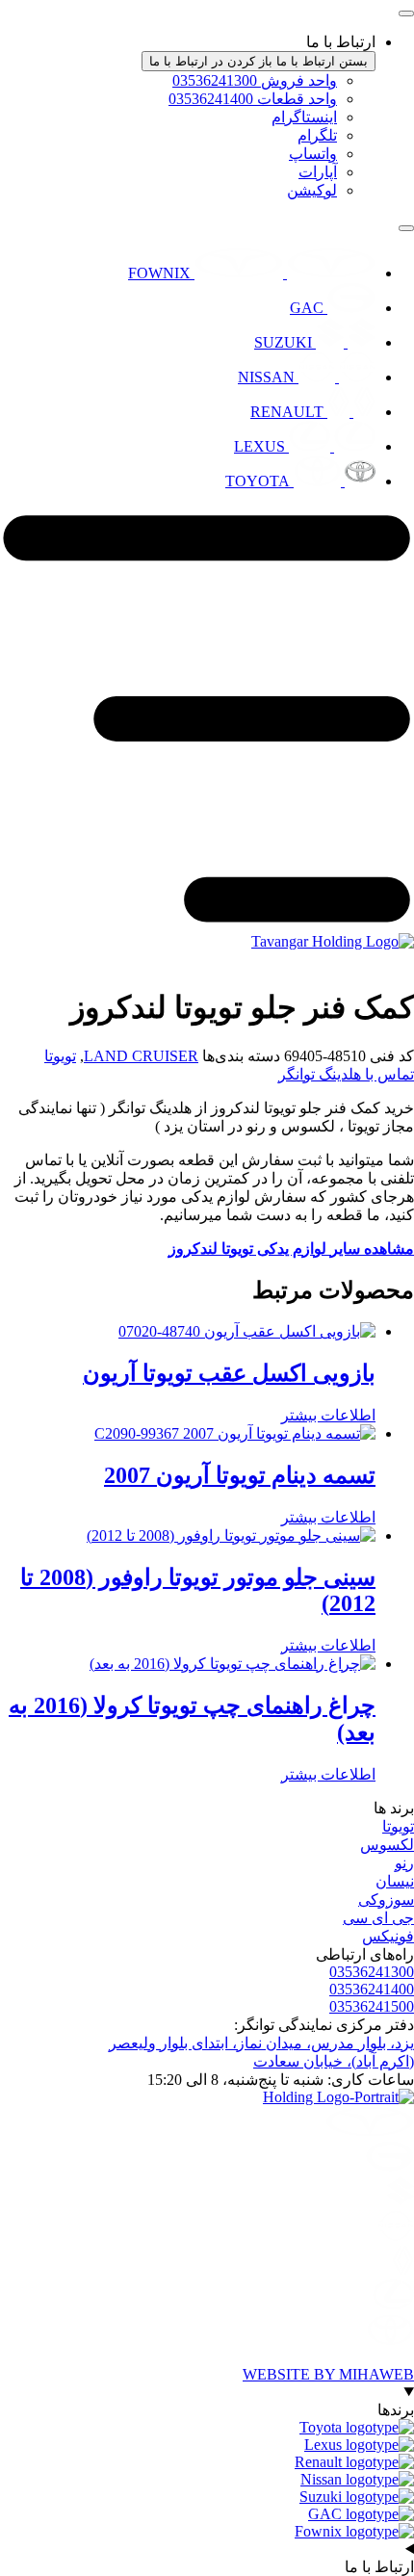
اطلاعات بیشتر (328, 1415)
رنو (404, 1863)
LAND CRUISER (141, 1056)
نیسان (395, 1881)
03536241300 (372, 1972)
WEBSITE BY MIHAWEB (328, 2374)
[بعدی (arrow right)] (380, 1288)
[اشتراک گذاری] (106, 21)
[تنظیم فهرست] (406, 228)
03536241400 (372, 1989)
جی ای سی (378, 1918)
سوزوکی (386, 1899)
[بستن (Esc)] (64, 21)
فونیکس (388, 1936)
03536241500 (372, 2006)
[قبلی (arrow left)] (34, 1288)
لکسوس (387, 1845)
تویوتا (60, 1056)
